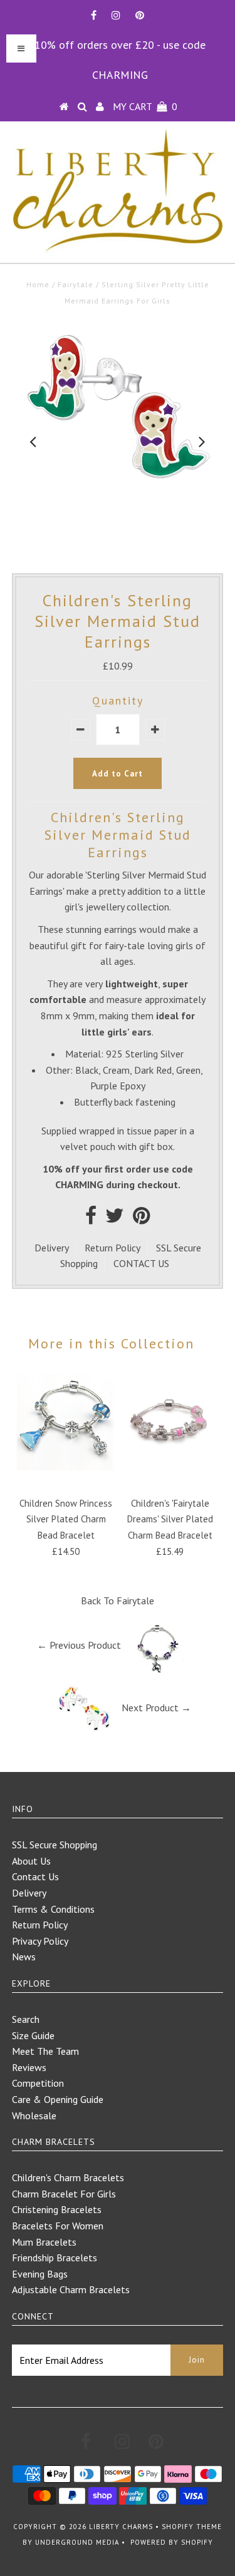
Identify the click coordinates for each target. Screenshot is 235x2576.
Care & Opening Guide (58, 2099)
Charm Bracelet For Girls (64, 2194)
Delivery (52, 1248)
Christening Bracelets (57, 2209)
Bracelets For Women (58, 2226)
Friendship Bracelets (55, 2258)
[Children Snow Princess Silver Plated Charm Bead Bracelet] (66, 1467)
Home (38, 284)
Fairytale (76, 284)
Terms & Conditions (53, 1909)
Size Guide (33, 2035)
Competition (38, 2083)
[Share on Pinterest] (141, 1219)
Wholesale (34, 2115)
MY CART (145, 106)
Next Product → (156, 1708)
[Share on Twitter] (115, 1219)
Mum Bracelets (44, 2242)
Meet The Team (45, 2051)
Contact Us (35, 1876)
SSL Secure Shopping (55, 1845)
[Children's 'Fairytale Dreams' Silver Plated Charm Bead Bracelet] (170, 1467)
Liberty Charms (121, 2527)
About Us (31, 1861)
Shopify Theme (192, 2527)
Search (26, 2019)
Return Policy (112, 1248)
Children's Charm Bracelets (68, 2177)
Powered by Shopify (172, 2542)
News (24, 1957)
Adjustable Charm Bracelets (71, 2289)
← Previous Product (79, 1645)
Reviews (29, 2067)
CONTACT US (141, 1263)
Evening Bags (40, 2274)
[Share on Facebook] (91, 1219)
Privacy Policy (40, 1941)
